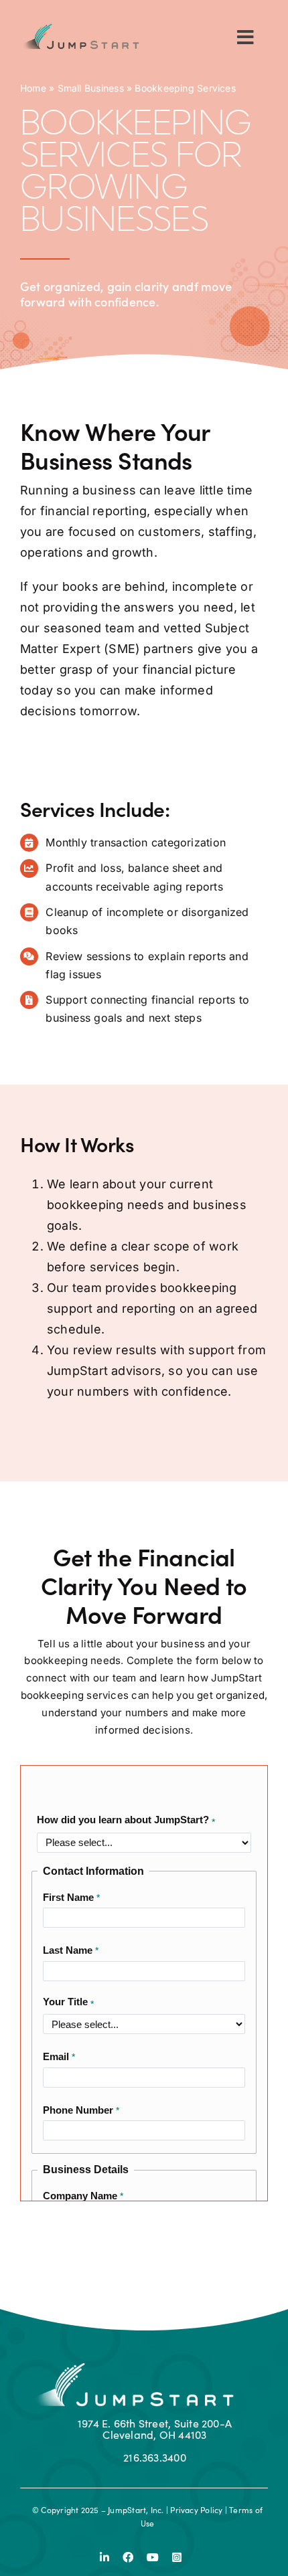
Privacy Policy (196, 2510)
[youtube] (153, 2557)
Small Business (91, 88)
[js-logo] (80, 28)
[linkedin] (104, 2557)
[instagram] (177, 2557)
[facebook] (128, 2557)
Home (33, 88)
